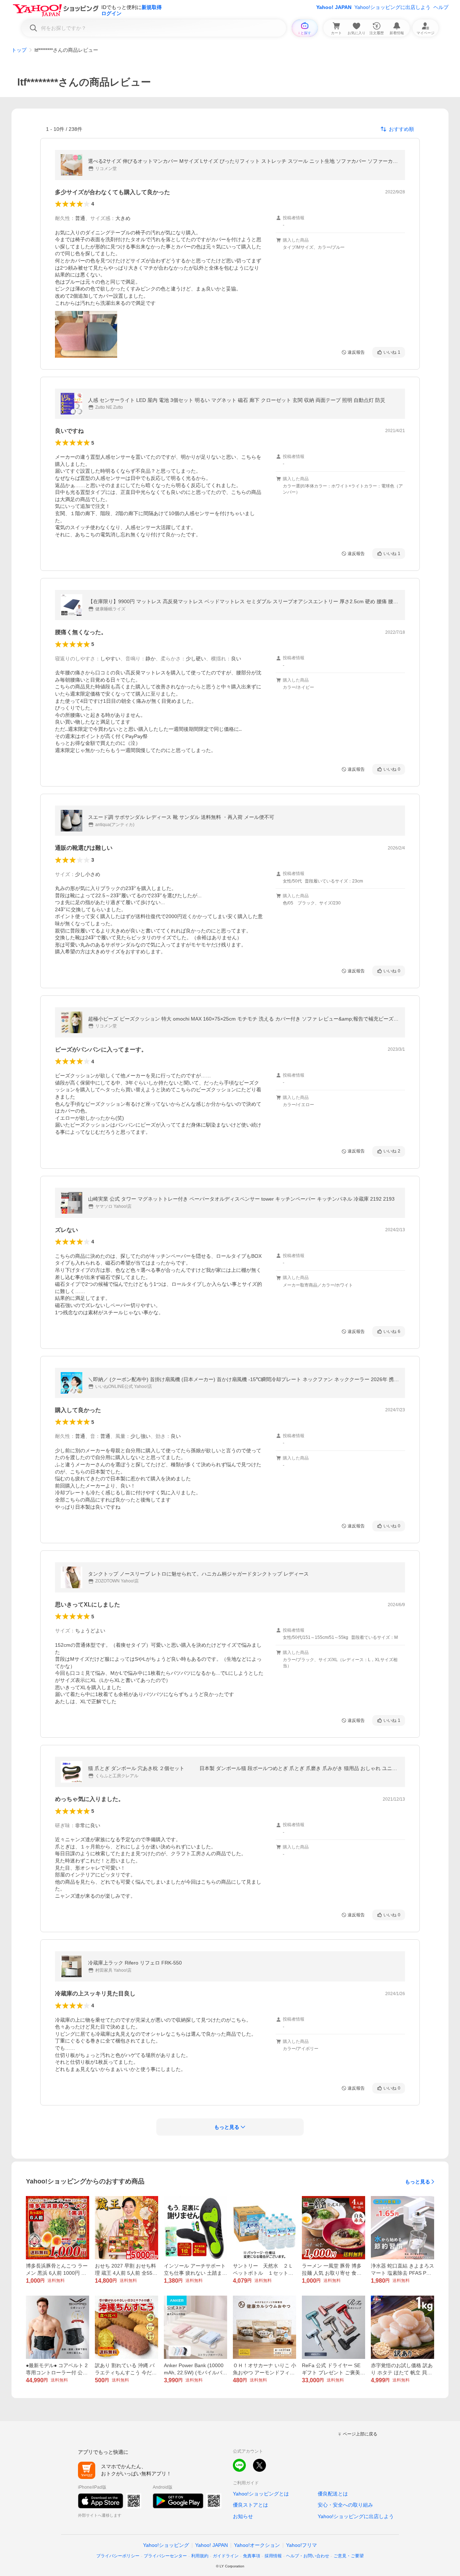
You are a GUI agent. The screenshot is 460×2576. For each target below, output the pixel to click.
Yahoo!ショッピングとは (261, 2494)
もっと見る (418, 2182)
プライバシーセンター (165, 2556)
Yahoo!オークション (257, 2545)
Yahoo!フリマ (302, 2545)
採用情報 (273, 2556)
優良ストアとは (250, 2505)
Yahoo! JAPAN (334, 7)
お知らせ (243, 2516)
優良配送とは (333, 2494)
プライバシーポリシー (118, 2556)
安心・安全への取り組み (345, 2505)
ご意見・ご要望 (349, 2556)
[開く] (86, 334)
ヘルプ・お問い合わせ (308, 2556)
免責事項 (252, 2556)
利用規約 (200, 2556)
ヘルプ (441, 7)
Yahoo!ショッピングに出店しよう (392, 7)
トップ (19, 50)
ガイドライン (226, 2556)
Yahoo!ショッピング (166, 2545)
